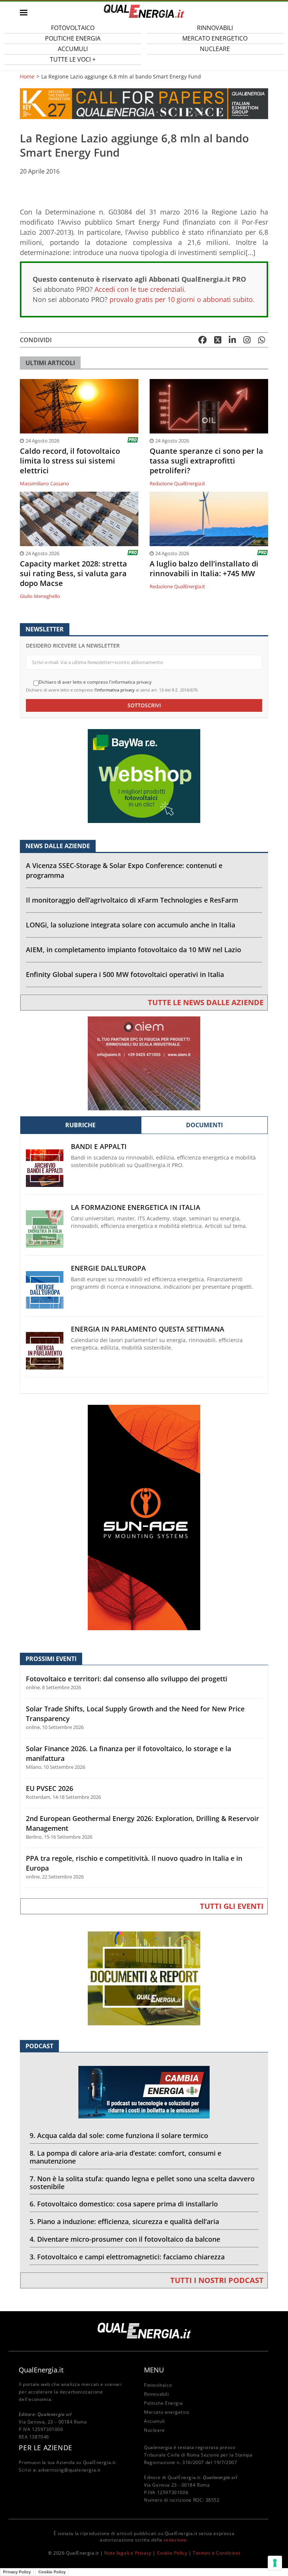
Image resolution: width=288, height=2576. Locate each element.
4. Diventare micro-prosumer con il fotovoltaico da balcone (125, 2239)
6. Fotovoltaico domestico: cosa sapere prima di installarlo (124, 2204)
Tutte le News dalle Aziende (206, 1002)
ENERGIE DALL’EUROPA (108, 1268)
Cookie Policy (172, 2553)
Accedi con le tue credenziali (139, 289)
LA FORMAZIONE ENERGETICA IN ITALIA (136, 1207)
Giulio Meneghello (40, 596)
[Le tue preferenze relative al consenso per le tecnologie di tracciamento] (275, 2563)
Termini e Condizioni (216, 2553)
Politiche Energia (163, 2403)
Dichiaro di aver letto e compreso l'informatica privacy (95, 682)
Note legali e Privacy (128, 2553)
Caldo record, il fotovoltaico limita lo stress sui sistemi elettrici (70, 461)
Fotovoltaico (158, 2385)
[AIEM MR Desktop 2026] (144, 1063)
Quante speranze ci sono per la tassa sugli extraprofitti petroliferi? (206, 461)
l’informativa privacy (115, 690)
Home (27, 77)
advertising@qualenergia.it (69, 2470)
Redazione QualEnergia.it (177, 483)
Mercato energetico (167, 2412)
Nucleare (215, 49)
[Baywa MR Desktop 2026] (144, 775)
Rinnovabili (157, 2394)
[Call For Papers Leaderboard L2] (144, 103)
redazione (175, 2540)
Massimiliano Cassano (44, 483)
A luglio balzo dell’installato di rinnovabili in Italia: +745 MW (204, 569)
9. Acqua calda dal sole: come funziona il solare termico (119, 2135)
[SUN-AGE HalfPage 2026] (144, 1517)
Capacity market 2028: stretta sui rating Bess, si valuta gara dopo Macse (73, 574)
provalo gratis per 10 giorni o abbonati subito (181, 299)
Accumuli (154, 2421)
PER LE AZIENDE (45, 2448)
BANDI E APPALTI (99, 1147)
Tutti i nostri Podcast (217, 2280)
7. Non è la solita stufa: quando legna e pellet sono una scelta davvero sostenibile (142, 2183)
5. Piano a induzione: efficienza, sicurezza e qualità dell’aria (124, 2221)
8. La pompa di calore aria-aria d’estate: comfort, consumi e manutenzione (125, 2157)
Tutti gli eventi (232, 1906)
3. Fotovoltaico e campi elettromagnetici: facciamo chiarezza (127, 2257)
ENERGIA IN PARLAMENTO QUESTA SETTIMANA (148, 1329)
